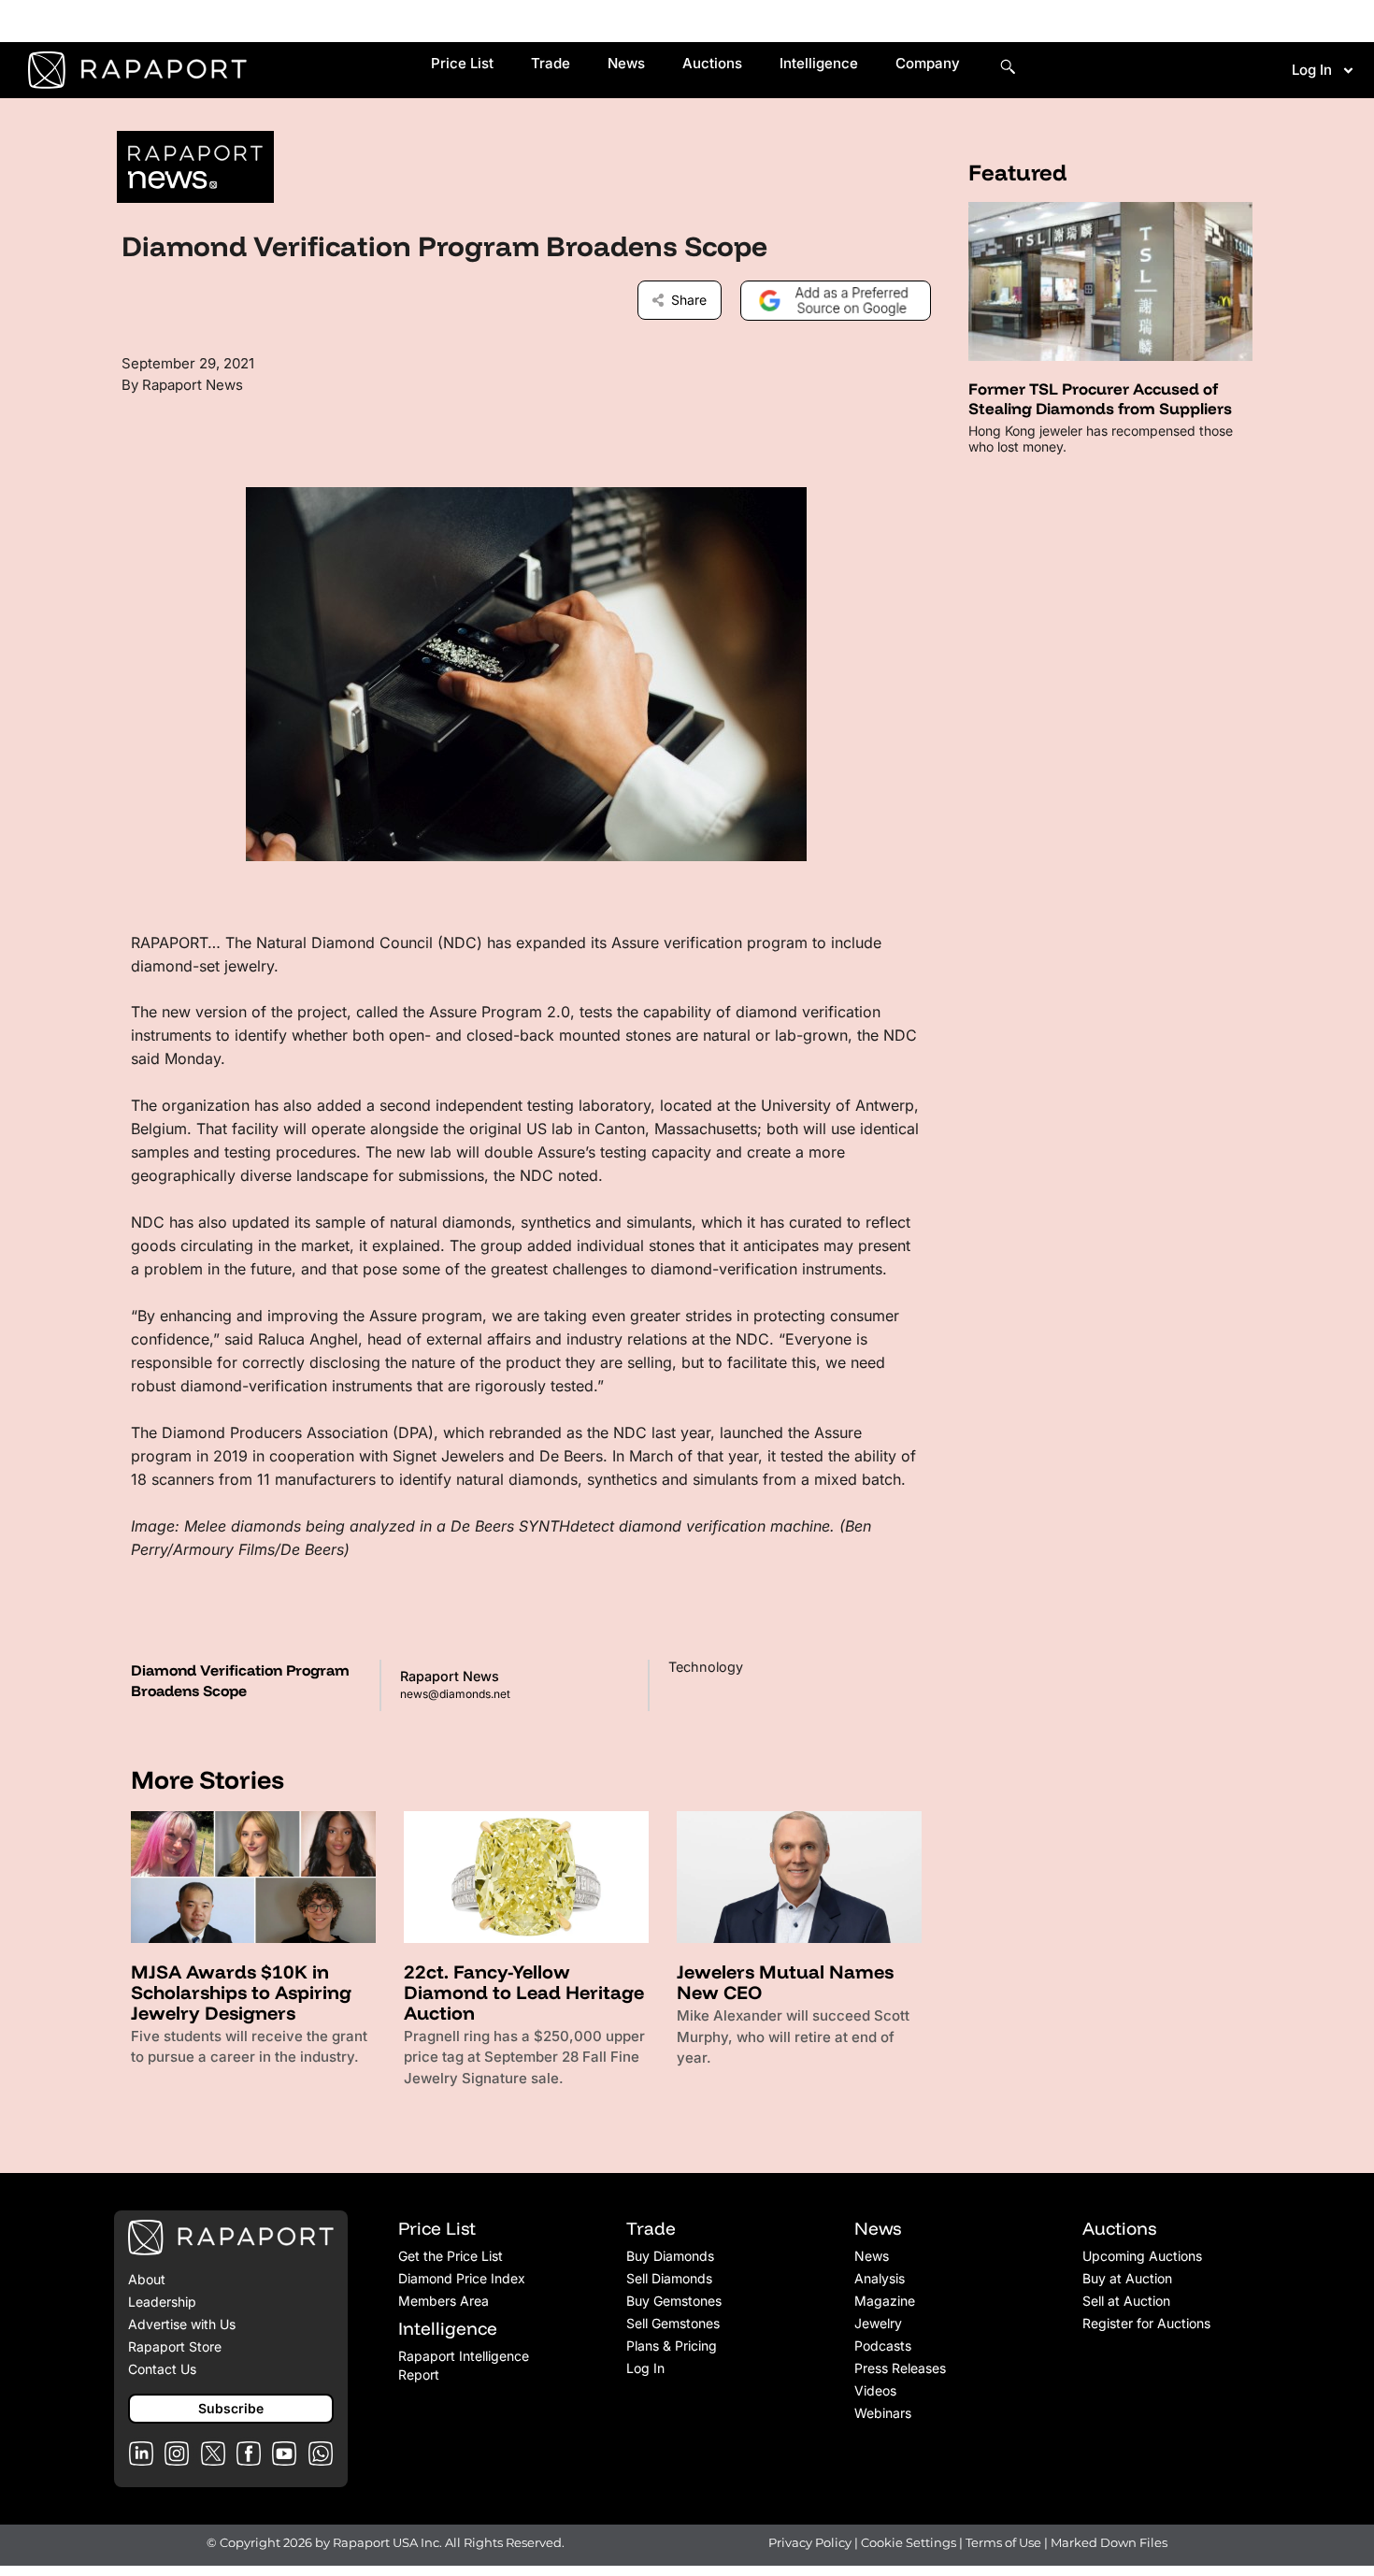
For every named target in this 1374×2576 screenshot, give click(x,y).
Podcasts (883, 2346)
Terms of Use (1003, 2542)
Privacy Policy (810, 2542)
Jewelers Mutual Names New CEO (785, 1982)
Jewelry (878, 2323)
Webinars (883, 2413)
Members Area (444, 2301)
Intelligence (819, 63)
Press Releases (900, 2368)
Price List (462, 63)
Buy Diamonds (670, 2256)
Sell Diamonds (669, 2278)
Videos (875, 2390)
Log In (1312, 70)
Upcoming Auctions (1142, 2256)
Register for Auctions (1146, 2323)
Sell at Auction (1126, 2301)
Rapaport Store (175, 2346)
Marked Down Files (1109, 2542)
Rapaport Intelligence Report (464, 2365)
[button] (231, 2409)
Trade (551, 63)
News (626, 63)
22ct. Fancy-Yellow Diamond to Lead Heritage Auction (524, 1992)
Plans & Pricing (672, 2346)
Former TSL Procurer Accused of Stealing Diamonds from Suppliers (1100, 398)
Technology (706, 1667)
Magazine (885, 2301)
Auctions (712, 63)
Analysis (880, 2278)
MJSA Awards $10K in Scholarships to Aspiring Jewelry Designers (241, 1992)
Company (928, 63)
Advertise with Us (182, 2324)
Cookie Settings (910, 2542)
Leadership (162, 2302)
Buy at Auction (1127, 2278)
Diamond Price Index (462, 2278)
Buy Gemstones (674, 2301)
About (147, 2279)
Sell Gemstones (673, 2323)
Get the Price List (451, 2256)
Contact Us (162, 2369)
